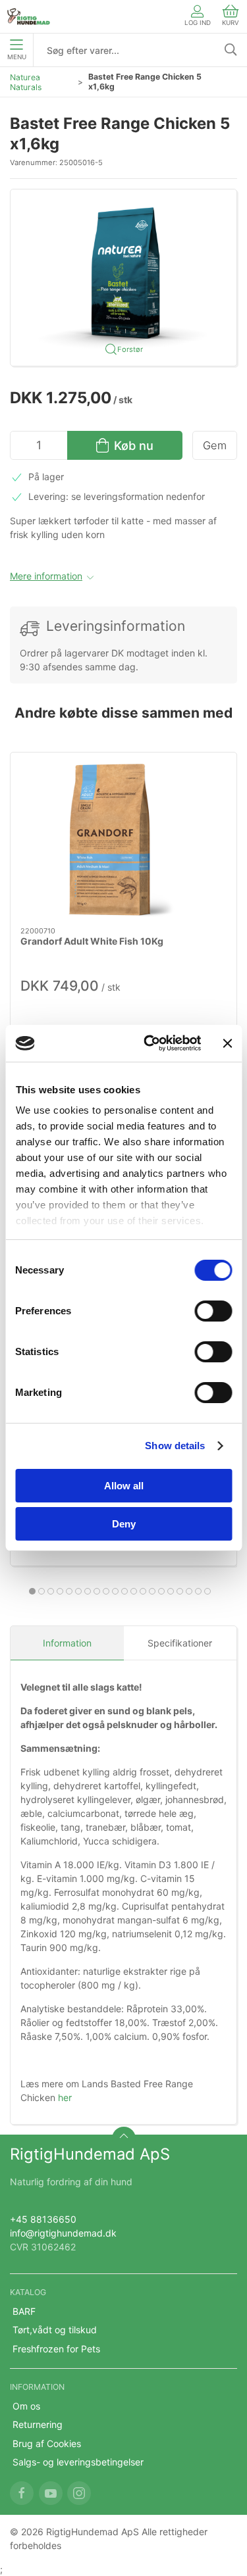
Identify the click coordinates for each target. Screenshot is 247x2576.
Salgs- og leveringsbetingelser (78, 2462)
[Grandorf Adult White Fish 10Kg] (123, 840)
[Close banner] (227, 1043)
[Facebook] (22, 2493)
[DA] (29, 16)
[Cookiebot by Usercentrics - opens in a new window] (150, 1043)
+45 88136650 (43, 2219)
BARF (24, 2311)
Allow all (124, 1486)
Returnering (38, 2424)
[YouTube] (51, 2493)
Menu (17, 57)
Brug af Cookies (47, 2443)
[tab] (32, 1591)
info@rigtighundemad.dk (63, 2233)
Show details (175, 1446)
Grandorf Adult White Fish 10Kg (92, 941)
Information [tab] (67, 1643)
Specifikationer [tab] (180, 1643)
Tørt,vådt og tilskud (55, 2330)
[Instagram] (79, 2493)
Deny (124, 1524)
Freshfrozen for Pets (56, 2349)
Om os (26, 2406)
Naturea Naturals (26, 82)
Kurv (231, 23)
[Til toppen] (124, 2139)
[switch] (213, 1311)
